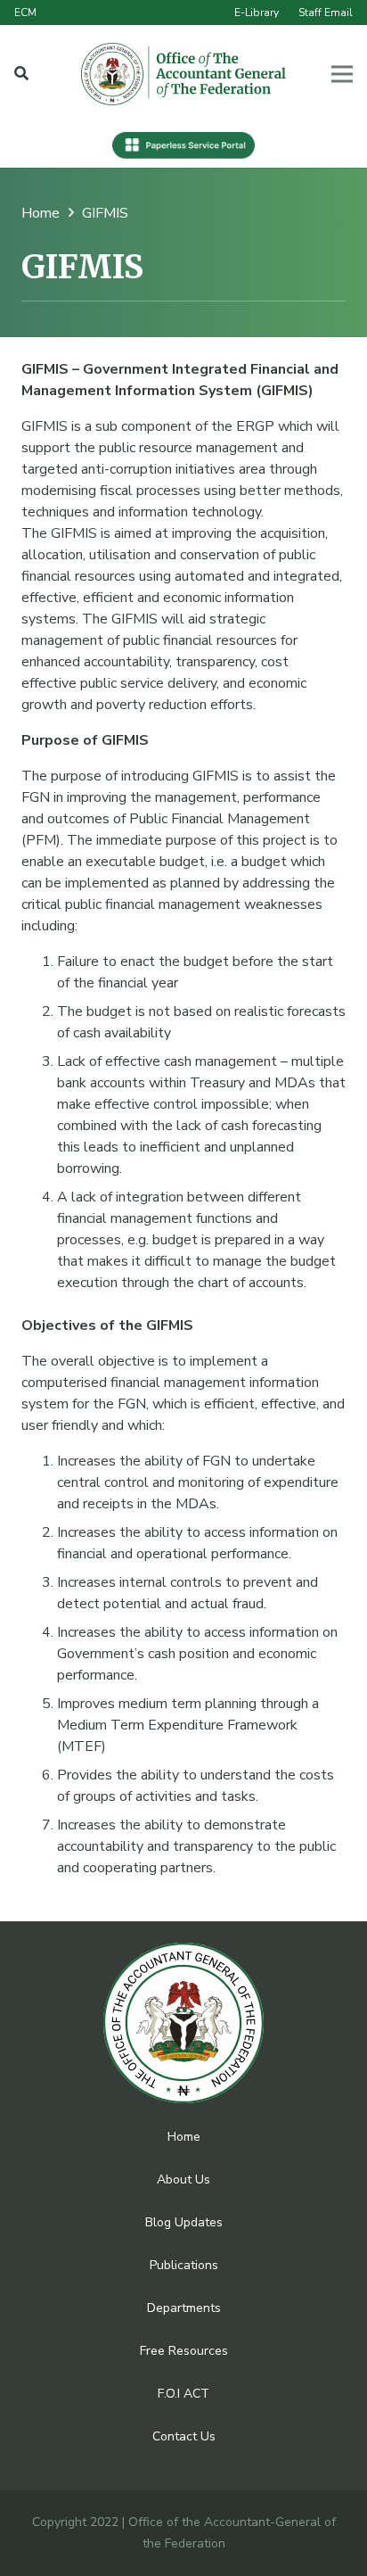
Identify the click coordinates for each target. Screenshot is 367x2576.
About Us (183, 2180)
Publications (184, 2265)
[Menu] (342, 74)
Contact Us (184, 2436)
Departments (184, 2308)
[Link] (184, 74)
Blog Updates (184, 2222)
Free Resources (184, 2351)
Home (184, 2137)
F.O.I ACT (183, 2394)
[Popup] (21, 74)
